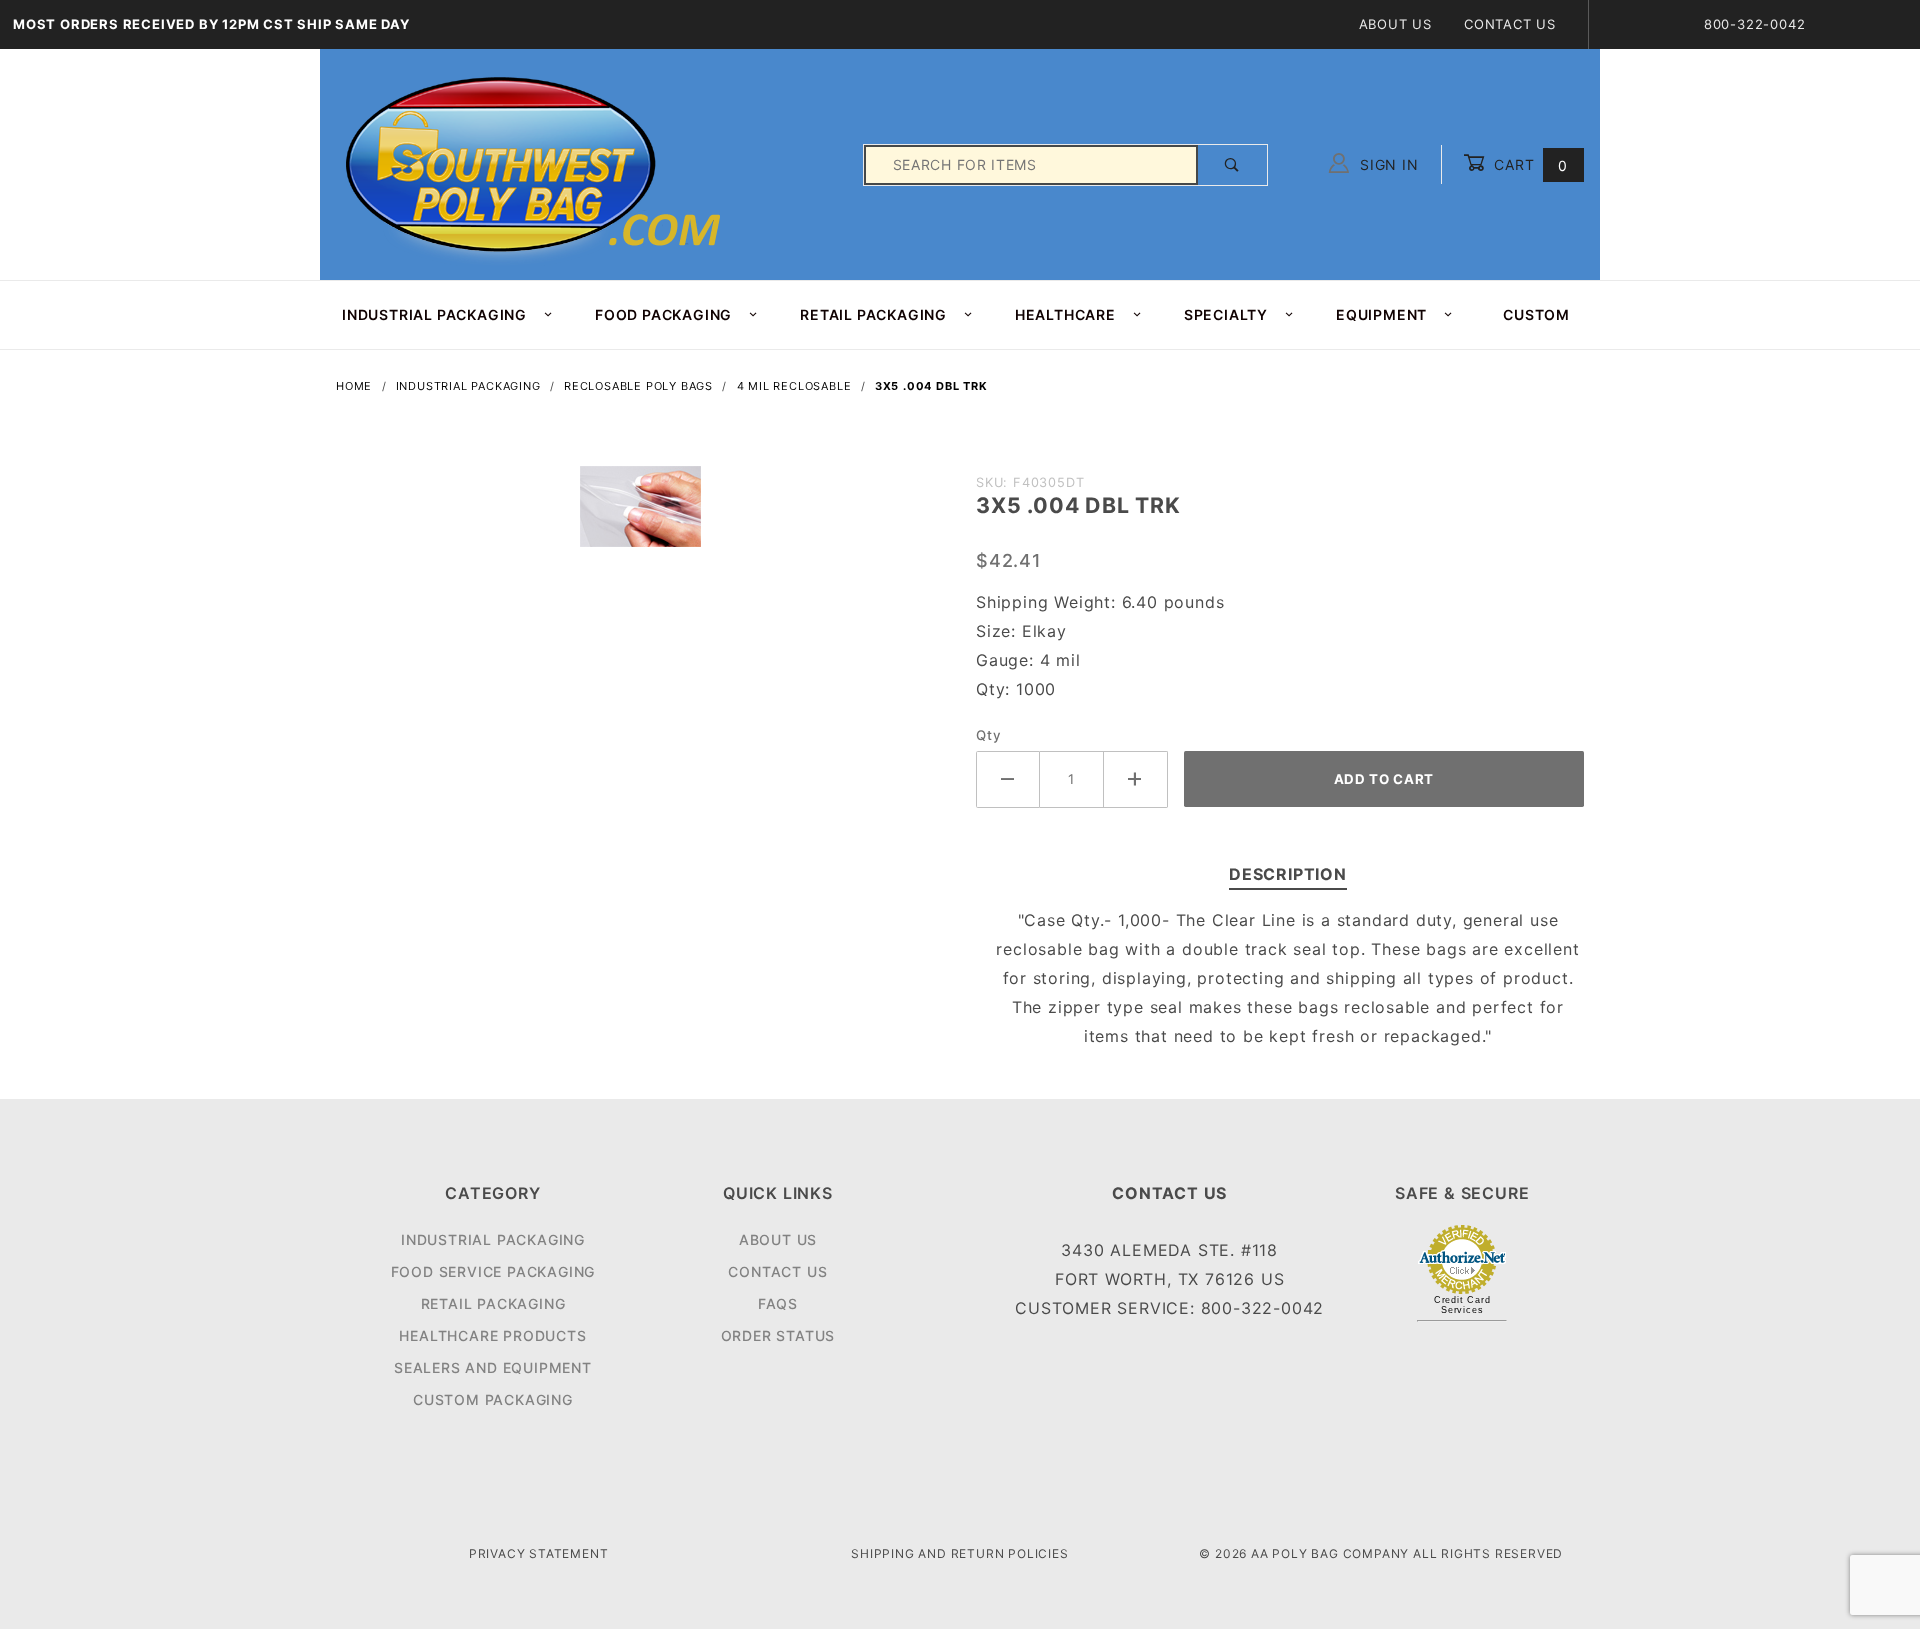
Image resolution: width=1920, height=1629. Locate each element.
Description (1288, 874)
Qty (988, 735)
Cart (1528, 164)
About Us (1395, 24)
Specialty (1226, 314)
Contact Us (1510, 24)
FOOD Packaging (663, 314)
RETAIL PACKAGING (873, 314)
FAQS (778, 1303)
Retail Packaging (493, 1303)
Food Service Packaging (493, 1271)
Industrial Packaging (493, 1239)
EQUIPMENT (1381, 314)
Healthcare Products (492, 1335)
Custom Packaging (493, 1399)
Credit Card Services (1462, 1305)
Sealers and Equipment (493, 1367)
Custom (1536, 314)
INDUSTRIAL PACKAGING (434, 314)
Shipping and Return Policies (959, 1553)
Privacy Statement (539, 1553)
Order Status (778, 1335)
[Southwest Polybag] (536, 163)
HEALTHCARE (1065, 314)
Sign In (1386, 164)
